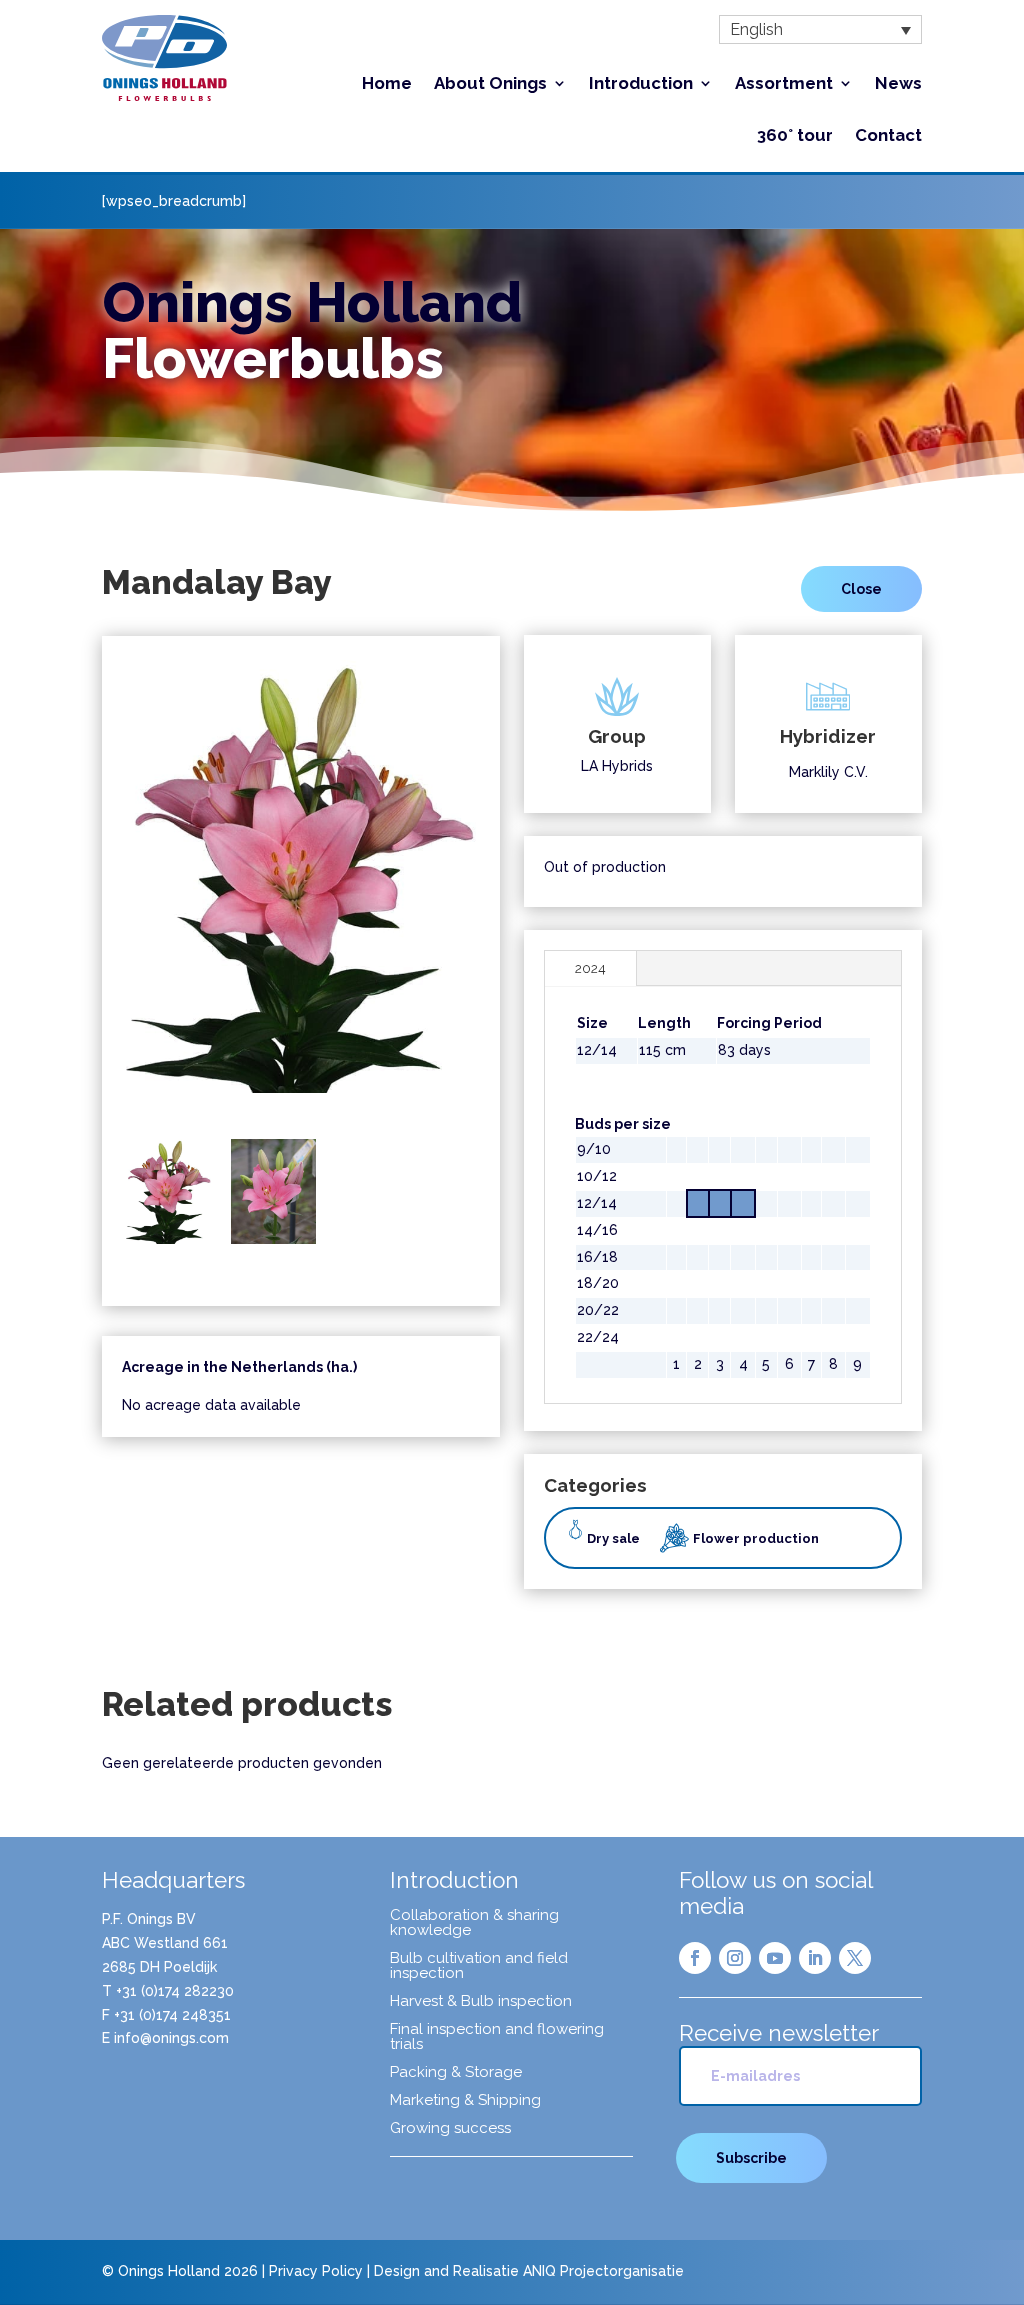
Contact (888, 136)
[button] (820, 29)
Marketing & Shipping (465, 2101)
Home (387, 84)
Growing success (450, 2129)
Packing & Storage (456, 2073)
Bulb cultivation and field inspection (479, 1966)
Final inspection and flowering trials (497, 2037)
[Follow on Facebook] (695, 1958)
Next (506, 890)
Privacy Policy (316, 2271)
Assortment (784, 84)
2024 (590, 968)
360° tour (795, 136)
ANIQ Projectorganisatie (603, 2271)
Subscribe (751, 2158)
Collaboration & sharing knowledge (474, 1923)
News (898, 84)
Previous (96, 890)
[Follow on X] (855, 1958)
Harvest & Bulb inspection (481, 2002)
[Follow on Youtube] (775, 1958)
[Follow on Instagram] (735, 1958)
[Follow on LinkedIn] (815, 1958)
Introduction (641, 84)
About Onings (490, 84)
